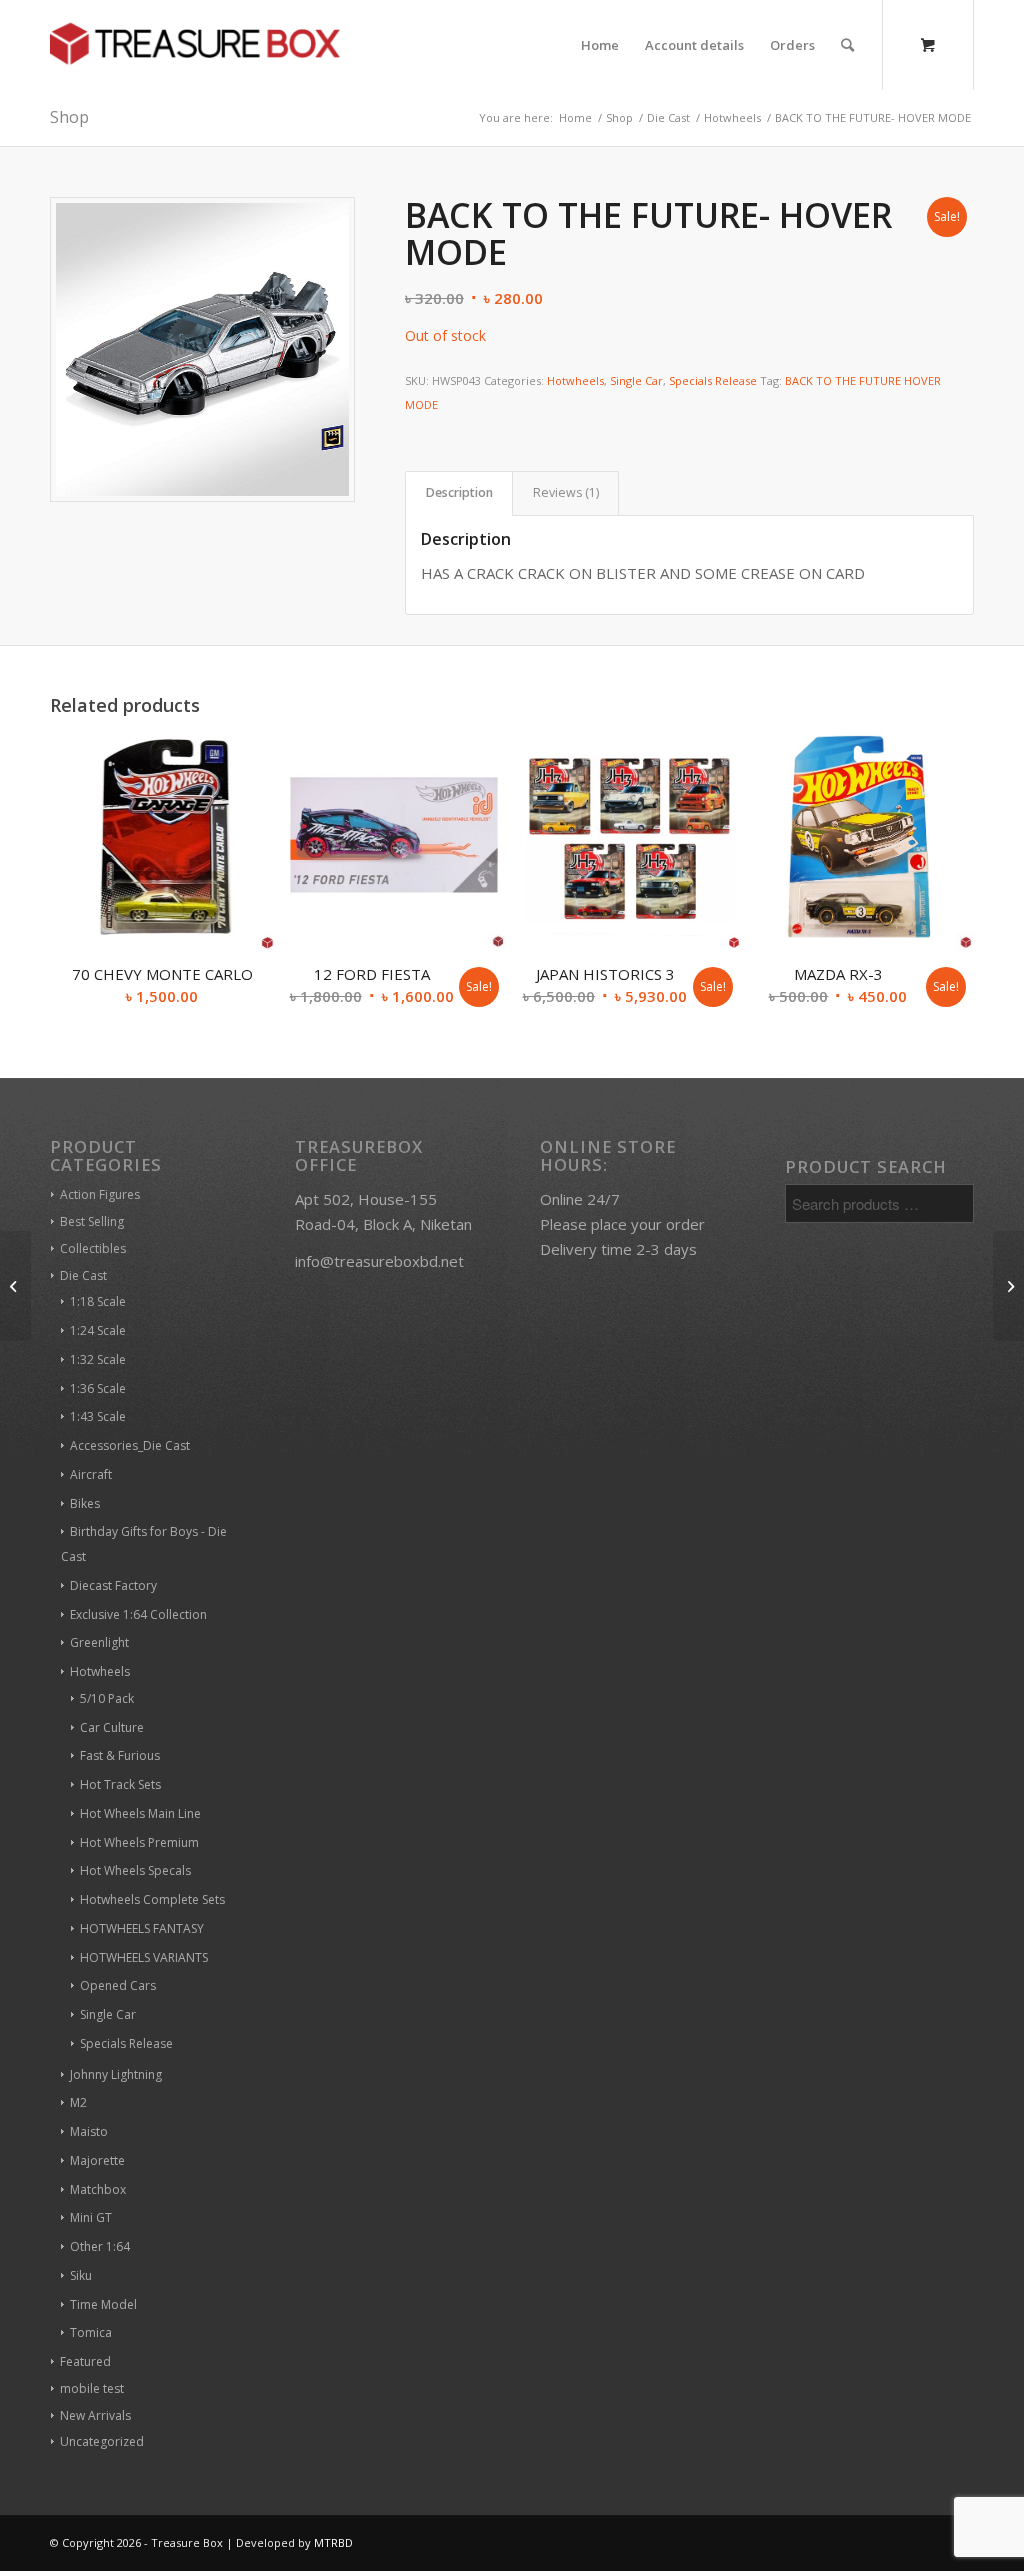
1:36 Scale (98, 1388)
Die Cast (83, 1275)
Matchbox (98, 2189)
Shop (69, 117)
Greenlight (99, 1642)
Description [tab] (459, 492)
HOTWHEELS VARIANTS (144, 1957)
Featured (85, 2361)
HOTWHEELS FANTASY (142, 1928)
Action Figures (100, 1194)
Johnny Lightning (116, 2074)
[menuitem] (600, 45)
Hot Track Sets (120, 1784)
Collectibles (93, 1248)
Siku (81, 2275)
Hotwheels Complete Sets (152, 1899)
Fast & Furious (120, 1755)
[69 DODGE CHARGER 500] (15, 1286)
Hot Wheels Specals (135, 1870)
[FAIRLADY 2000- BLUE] (1008, 1286)
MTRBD (333, 2542)
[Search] (847, 45)
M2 (78, 2102)
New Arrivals (95, 2415)
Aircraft (91, 1474)
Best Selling (92, 1221)
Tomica (91, 2332)
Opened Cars (118, 1985)
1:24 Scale (98, 1330)
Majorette (97, 2160)
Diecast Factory (113, 1585)
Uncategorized (102, 2441)
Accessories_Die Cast (130, 1445)
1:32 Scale (98, 1359)
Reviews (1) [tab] (566, 492)
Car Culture (112, 1727)
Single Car (636, 380)
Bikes (85, 1503)
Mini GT (91, 2217)
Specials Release (713, 380)
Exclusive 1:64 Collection (138, 1614)
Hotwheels (575, 380)
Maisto (89, 2131)
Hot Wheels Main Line (140, 1813)
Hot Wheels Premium (139, 1842)
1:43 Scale (98, 1416)
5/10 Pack (107, 1698)
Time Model (103, 2304)
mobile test (92, 2388)
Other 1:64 (100, 2246)
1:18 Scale (98, 1301)
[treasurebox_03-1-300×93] (195, 45)
